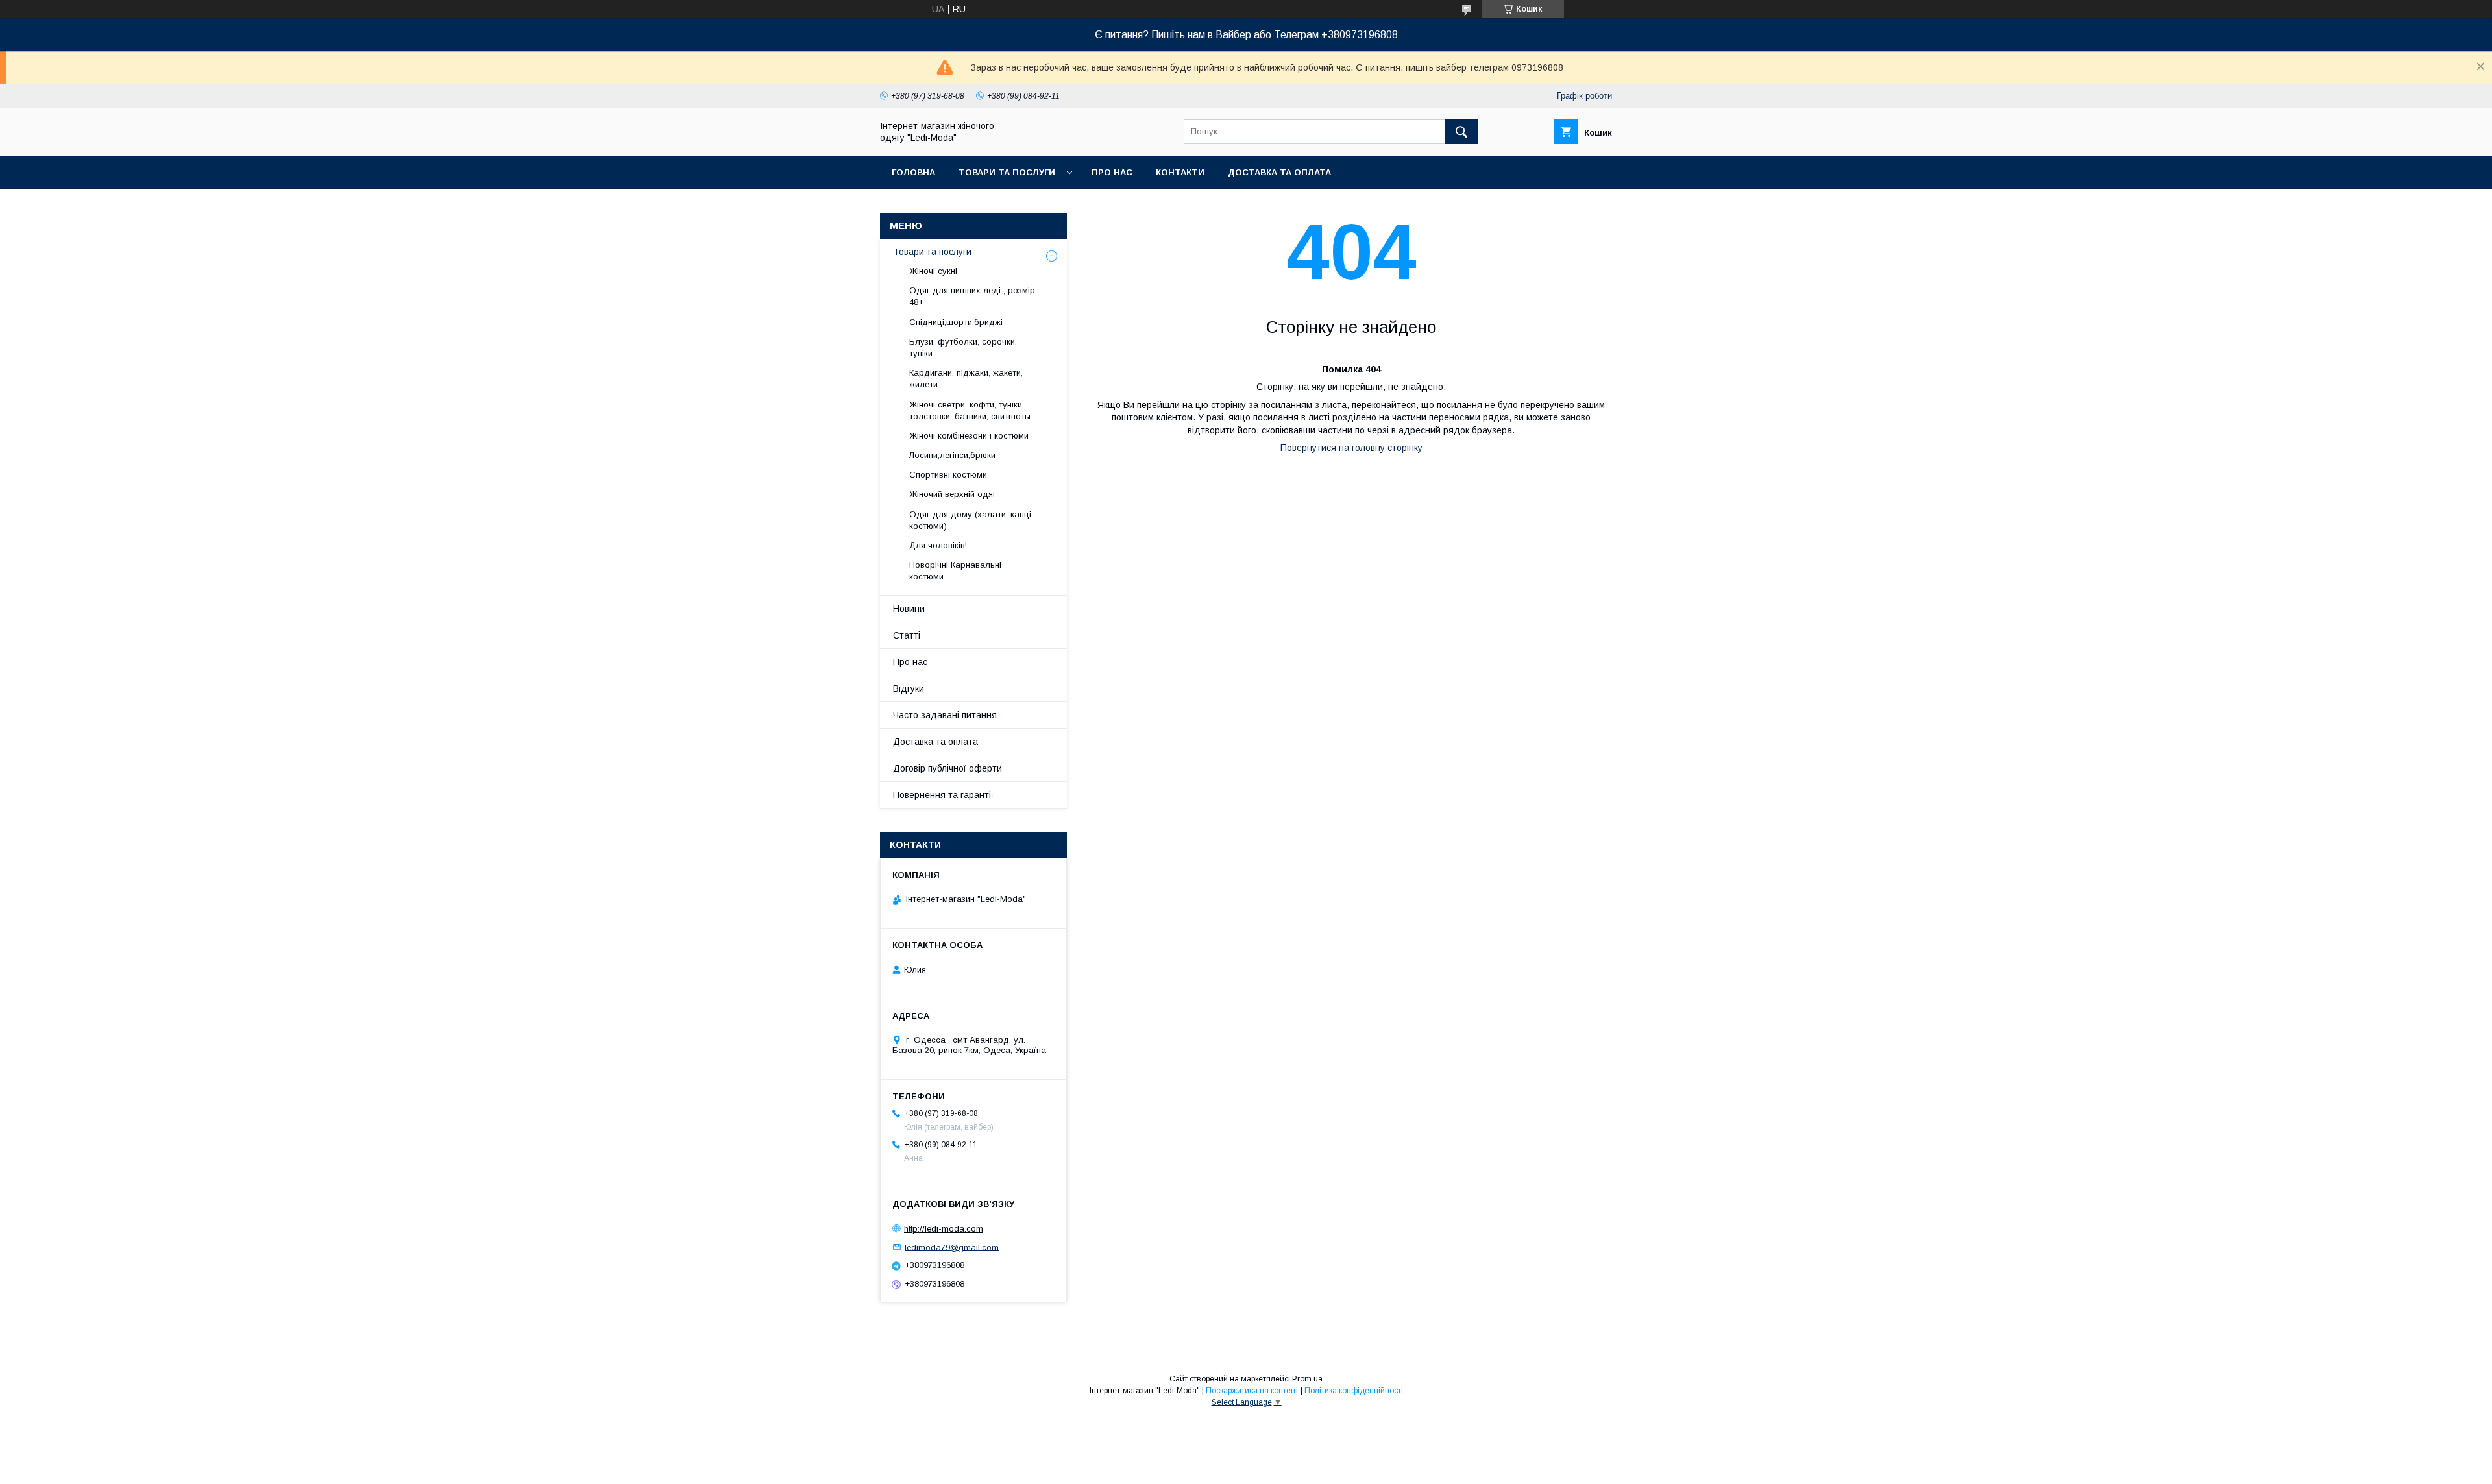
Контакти (1180, 172)
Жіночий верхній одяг (953, 494)
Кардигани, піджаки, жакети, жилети (966, 379)
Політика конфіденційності (1354, 1391)
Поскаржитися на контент (1252, 1391)
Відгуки (909, 688)
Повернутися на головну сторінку (1351, 448)
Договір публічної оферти (947, 768)
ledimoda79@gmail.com (952, 1247)
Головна (913, 172)
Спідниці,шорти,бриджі (956, 322)
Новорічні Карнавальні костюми (955, 571)
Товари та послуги (1007, 172)
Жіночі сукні (933, 271)
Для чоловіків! (938, 545)
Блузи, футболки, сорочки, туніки (963, 347)
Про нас (1112, 172)
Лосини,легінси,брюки (952, 455)
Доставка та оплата (1279, 172)
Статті (907, 635)
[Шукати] (1461, 132)
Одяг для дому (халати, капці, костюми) (971, 520)
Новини (909, 609)
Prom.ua (1307, 1379)
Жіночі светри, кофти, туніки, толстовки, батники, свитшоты (970, 410)
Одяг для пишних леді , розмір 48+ (972, 296)
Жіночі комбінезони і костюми (969, 436)
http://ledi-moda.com (944, 1229)
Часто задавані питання (945, 715)
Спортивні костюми (948, 475)
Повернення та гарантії (943, 795)
